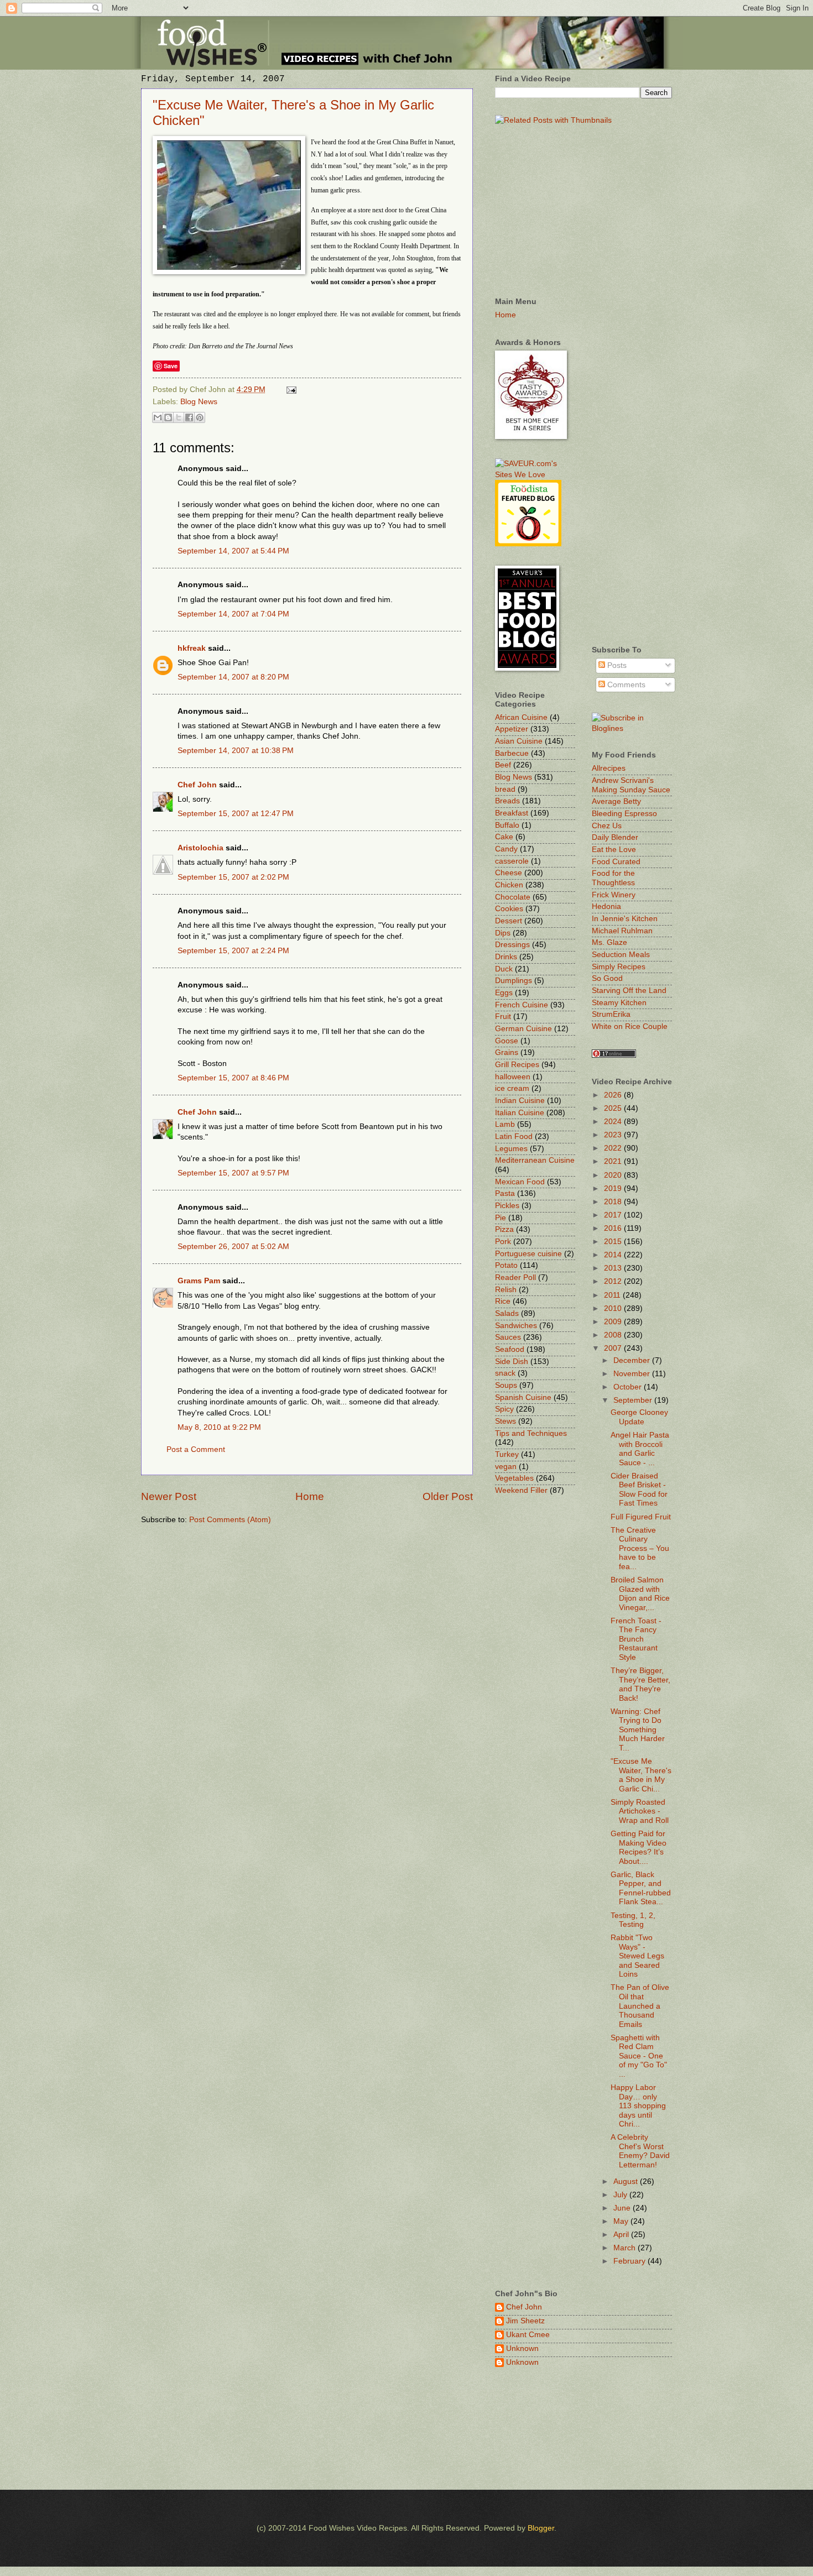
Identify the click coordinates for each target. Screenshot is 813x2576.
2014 (614, 1255)
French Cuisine (522, 1005)
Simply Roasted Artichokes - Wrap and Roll (640, 1811)
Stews (505, 1421)
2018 (614, 1202)
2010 (614, 1308)
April (622, 2235)
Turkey (507, 1454)
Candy (506, 849)
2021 (614, 1161)
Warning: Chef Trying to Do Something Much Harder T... (638, 1730)
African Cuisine (521, 717)
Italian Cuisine (520, 1113)
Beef (503, 765)
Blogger (541, 2528)
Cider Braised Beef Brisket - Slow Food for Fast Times (639, 1490)
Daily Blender (615, 837)
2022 (614, 1148)
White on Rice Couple (630, 1026)
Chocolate (513, 897)
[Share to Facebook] (189, 417)
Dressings (512, 945)
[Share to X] (179, 417)
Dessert (509, 921)
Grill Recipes (517, 1065)
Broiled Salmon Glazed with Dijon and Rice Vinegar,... (640, 1594)
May (622, 2221)
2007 (614, 1348)
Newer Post (169, 1496)
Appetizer (512, 729)
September (634, 1400)
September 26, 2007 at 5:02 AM (233, 1247)
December (633, 1360)
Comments (625, 685)
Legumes (511, 1149)
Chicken (509, 885)
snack (505, 1373)
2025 (614, 1108)
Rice (503, 1301)
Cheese (509, 873)
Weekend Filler (521, 1490)
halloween (513, 1077)
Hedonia (606, 906)
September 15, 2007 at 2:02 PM (233, 877)
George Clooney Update (639, 1417)
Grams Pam (199, 1281)
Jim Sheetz (525, 2321)
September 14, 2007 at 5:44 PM (233, 551)
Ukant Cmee (528, 2335)
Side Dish (512, 1362)
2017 (614, 1215)
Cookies (509, 909)
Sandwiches (516, 1326)
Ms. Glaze (609, 942)
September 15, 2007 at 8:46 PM (233, 1078)
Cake (504, 837)
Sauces (508, 1337)
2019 (614, 1188)
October (629, 1387)
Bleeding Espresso (624, 814)
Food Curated (616, 862)
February (630, 2261)
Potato (506, 1265)
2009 (614, 1322)
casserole (512, 861)
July (621, 2195)
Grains (507, 1052)
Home (310, 1496)
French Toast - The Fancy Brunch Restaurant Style (636, 1639)
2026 (614, 1095)
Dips (503, 933)
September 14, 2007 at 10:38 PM (236, 751)
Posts (616, 665)
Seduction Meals (621, 955)
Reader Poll (515, 1277)
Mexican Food (520, 1182)
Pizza (504, 1229)
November (633, 1374)
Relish (506, 1290)
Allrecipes (609, 768)
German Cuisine (523, 1029)
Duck (504, 969)
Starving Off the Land (629, 991)
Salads (507, 1313)
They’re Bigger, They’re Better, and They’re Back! (640, 1684)
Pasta (505, 1193)
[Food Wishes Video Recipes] (632, 728)
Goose (507, 1041)
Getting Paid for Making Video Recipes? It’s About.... (639, 1848)
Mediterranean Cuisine (535, 1160)
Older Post (448, 1496)
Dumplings (514, 981)
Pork (503, 1242)
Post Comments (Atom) (230, 1520)
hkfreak (192, 648)
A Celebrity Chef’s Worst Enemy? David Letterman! (640, 2151)
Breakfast (512, 813)
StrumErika (611, 1014)
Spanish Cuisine (523, 1397)
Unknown (522, 2348)
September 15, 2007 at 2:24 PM (233, 951)
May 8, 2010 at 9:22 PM (219, 1427)
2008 (614, 1335)
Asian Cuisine (519, 741)
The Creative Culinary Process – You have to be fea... (640, 1548)
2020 (614, 1175)
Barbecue (512, 753)
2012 (614, 1281)
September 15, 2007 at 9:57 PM (233, 1173)
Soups (506, 1385)
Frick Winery (614, 895)
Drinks (506, 957)
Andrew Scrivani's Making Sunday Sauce (631, 785)
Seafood (510, 1349)
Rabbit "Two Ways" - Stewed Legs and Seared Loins (637, 1956)
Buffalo (507, 825)
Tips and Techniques (531, 1433)
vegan (506, 1467)
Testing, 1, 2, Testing (633, 1920)
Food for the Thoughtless (613, 878)
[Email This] (158, 417)
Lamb (505, 1124)
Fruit (503, 1017)
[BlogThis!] (168, 417)
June (623, 2208)
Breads (507, 801)
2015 (614, 1242)
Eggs (504, 993)
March (626, 2248)
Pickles (507, 1206)
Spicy (504, 1409)
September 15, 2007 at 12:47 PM (236, 814)
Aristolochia (200, 848)
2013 (614, 1268)
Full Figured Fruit (641, 1517)
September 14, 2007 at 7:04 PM (233, 614)
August (627, 2181)
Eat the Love (614, 850)
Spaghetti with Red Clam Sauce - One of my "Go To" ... (639, 2056)
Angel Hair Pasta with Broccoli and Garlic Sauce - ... (640, 1449)
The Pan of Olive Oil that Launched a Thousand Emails (640, 2006)
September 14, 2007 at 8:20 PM (233, 677)
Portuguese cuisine (528, 1254)
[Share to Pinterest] (200, 417)
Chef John (197, 785)
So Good (607, 978)
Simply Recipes (619, 967)
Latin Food (514, 1137)
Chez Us (607, 826)
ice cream (512, 1088)
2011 (613, 1295)
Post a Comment (196, 1449)
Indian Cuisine (520, 1101)
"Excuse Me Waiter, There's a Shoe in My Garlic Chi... (641, 1775)
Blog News (199, 402)
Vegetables (514, 1478)
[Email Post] (290, 390)
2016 (614, 1228)
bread (505, 789)
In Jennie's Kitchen (625, 919)
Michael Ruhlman (622, 931)
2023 (614, 1135)
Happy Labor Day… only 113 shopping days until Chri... (638, 2106)
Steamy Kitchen (619, 1003)
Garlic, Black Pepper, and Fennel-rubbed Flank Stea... (641, 1888)
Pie (501, 1218)
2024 (614, 1122)
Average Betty (616, 801)
